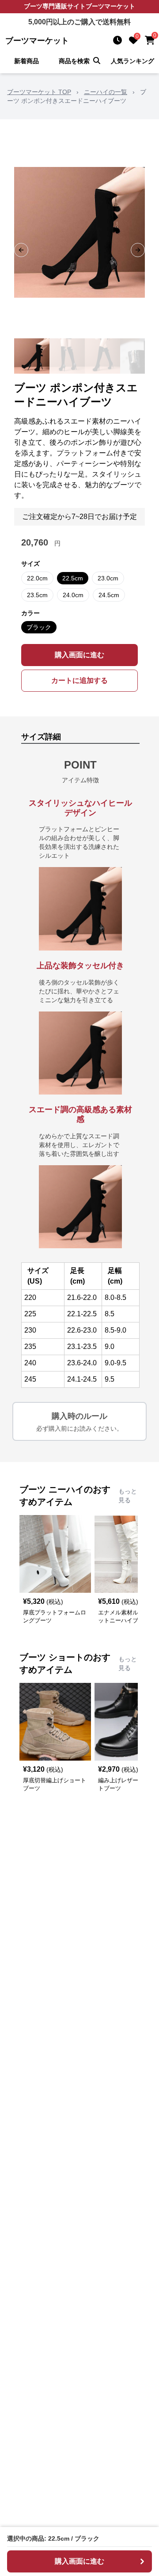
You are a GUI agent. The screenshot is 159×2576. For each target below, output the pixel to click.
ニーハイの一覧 (106, 92)
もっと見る (128, 1496)
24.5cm (109, 595)
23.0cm (108, 578)
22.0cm (37, 578)
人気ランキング (132, 61)
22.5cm (73, 578)
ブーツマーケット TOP (39, 92)
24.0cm (73, 595)
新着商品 (26, 61)
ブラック (39, 627)
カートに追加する (79, 680)
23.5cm (37, 595)
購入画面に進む (79, 655)
